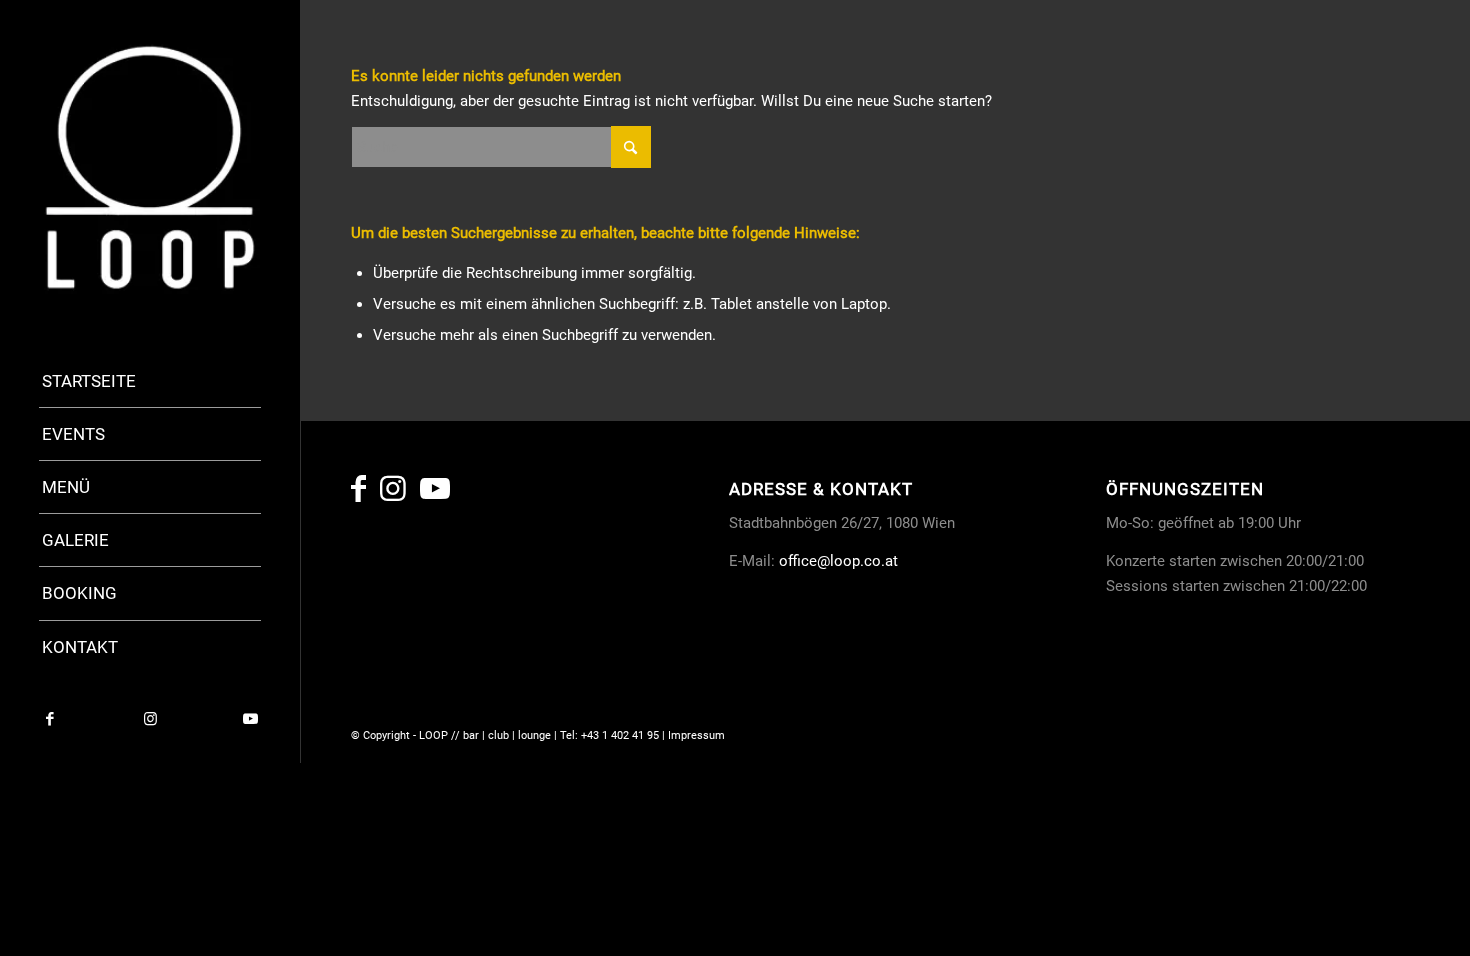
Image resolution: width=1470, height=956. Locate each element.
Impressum (696, 735)
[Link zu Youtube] (250, 719)
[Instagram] (393, 494)
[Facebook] (358, 494)
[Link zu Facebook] (50, 719)
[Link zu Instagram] (150, 719)
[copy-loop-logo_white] (150, 167)
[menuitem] (150, 381)
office (798, 561)
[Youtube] (435, 494)
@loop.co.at (857, 561)
